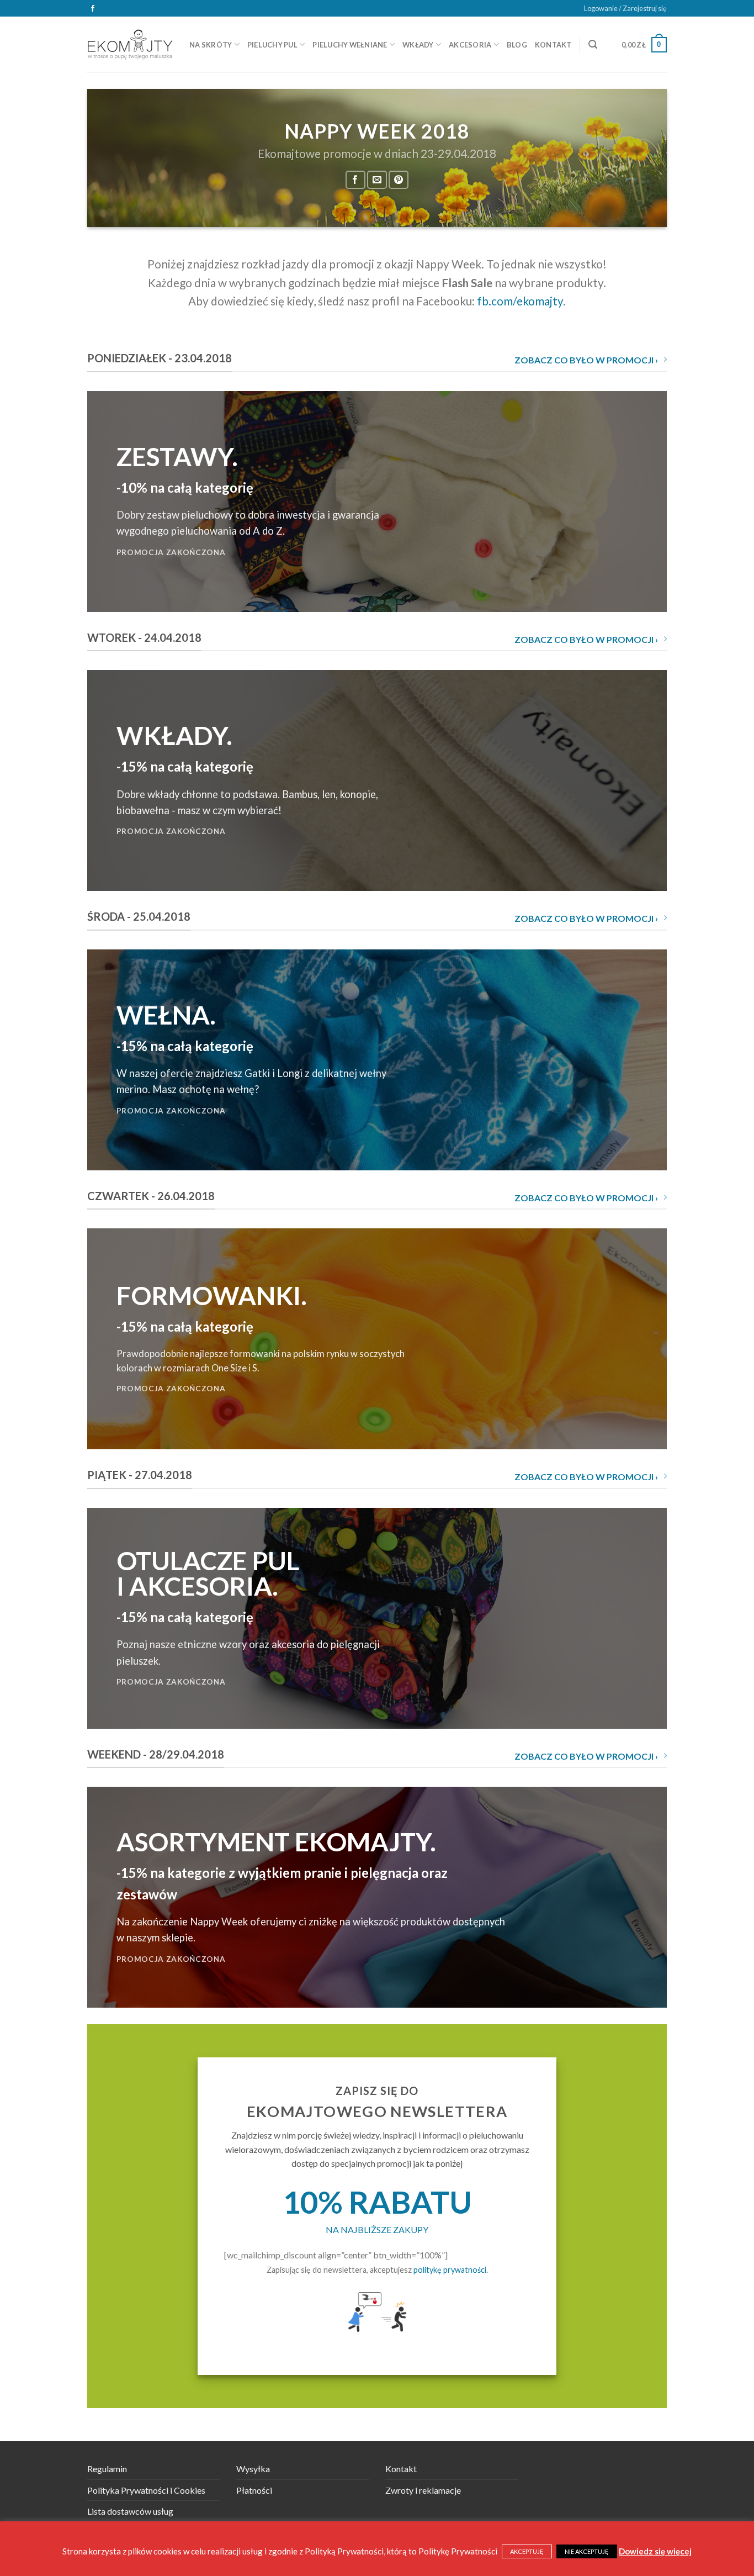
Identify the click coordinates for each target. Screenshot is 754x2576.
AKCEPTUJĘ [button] (527, 2551)
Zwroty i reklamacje (423, 2490)
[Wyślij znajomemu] (377, 180)
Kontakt (553, 45)
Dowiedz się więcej (655, 2551)
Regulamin (107, 2469)
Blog (517, 45)
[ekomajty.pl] (130, 44)
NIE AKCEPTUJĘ (587, 2551)
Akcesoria (470, 45)
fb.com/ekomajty (520, 301)
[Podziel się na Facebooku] (355, 180)
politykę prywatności (450, 2270)
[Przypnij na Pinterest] (399, 180)
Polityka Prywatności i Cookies (146, 2490)
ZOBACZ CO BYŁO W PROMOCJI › (586, 360)
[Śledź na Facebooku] (93, 9)
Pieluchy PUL (272, 45)
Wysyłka (253, 2469)
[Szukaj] (593, 44)
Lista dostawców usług (130, 2511)
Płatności (254, 2490)
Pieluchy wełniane (350, 45)
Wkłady (418, 45)
